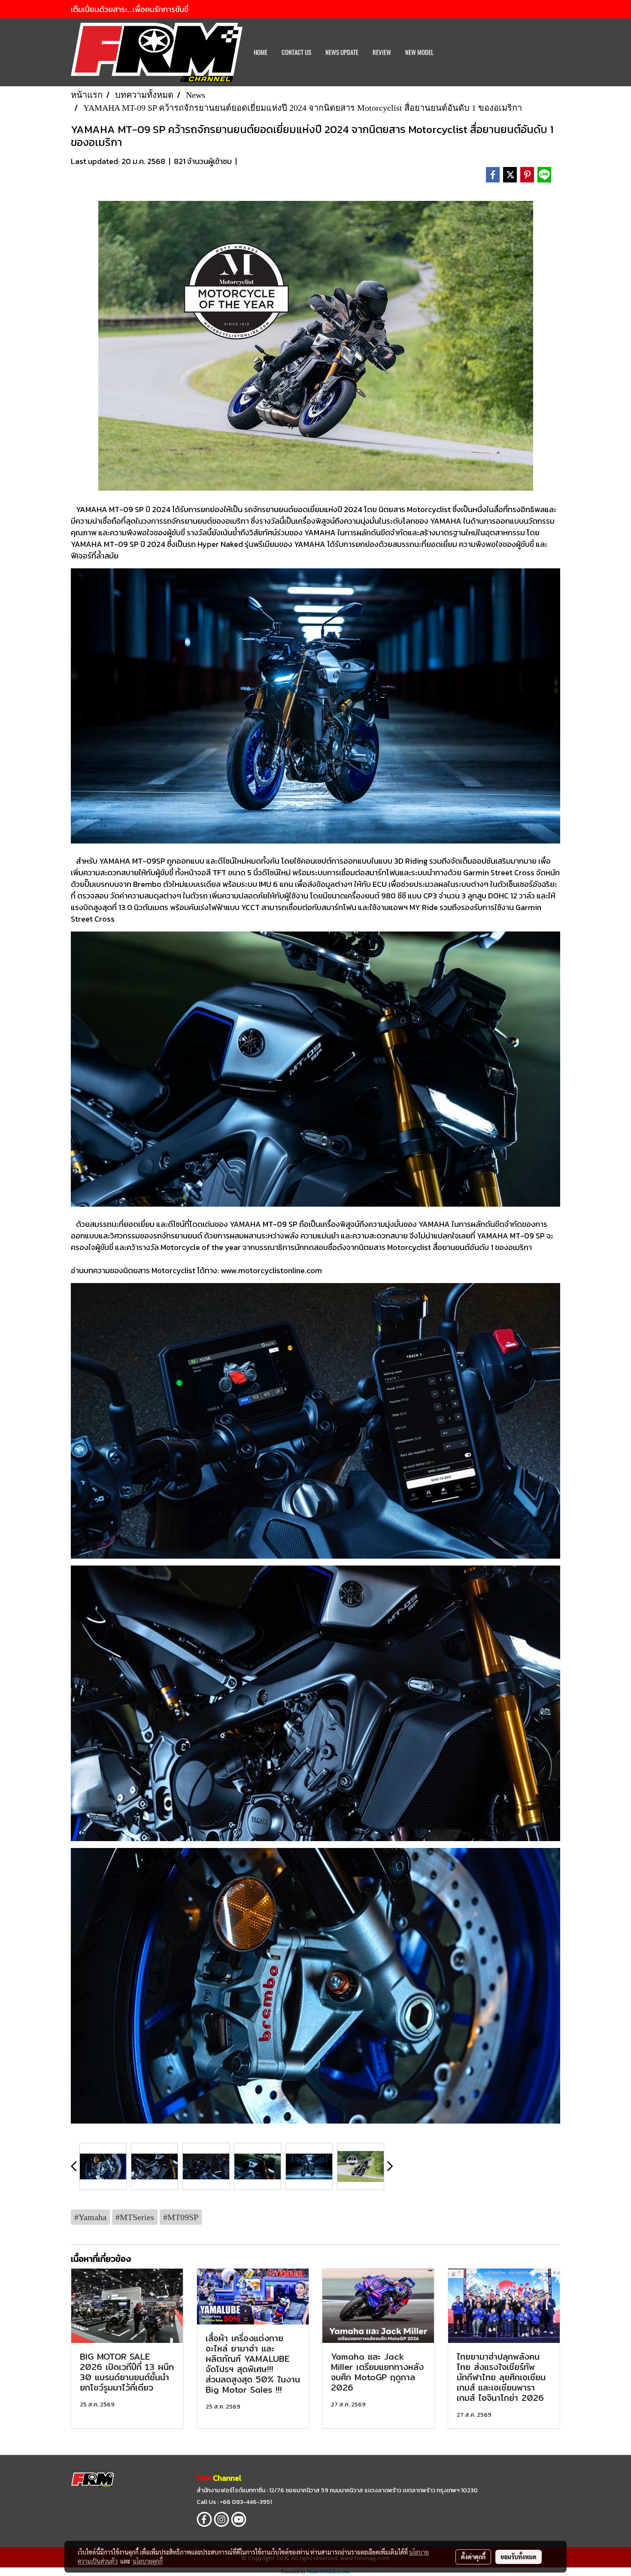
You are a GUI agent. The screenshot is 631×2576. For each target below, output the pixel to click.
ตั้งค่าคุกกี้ (473, 2557)
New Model (419, 52)
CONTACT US (296, 52)
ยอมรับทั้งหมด (519, 2557)
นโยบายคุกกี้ (148, 2561)
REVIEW (382, 52)
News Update (342, 52)
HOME (261, 52)
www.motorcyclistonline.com (271, 1270)
